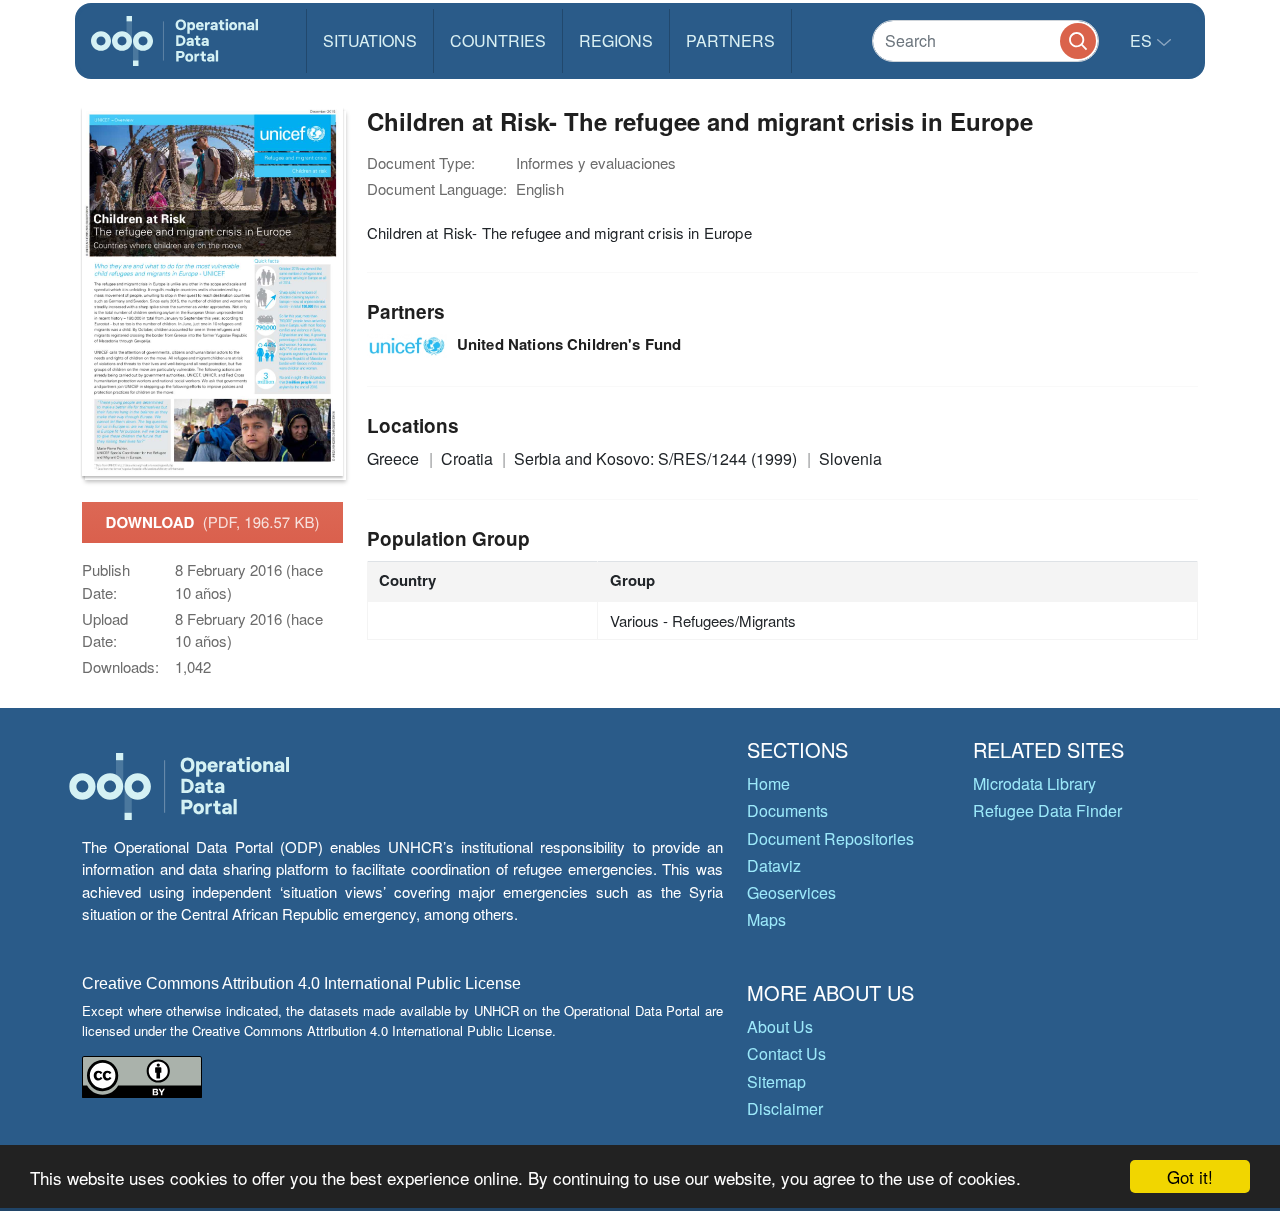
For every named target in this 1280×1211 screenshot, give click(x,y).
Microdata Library (1034, 783)
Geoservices (791, 892)
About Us (780, 1026)
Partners (730, 40)
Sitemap (776, 1081)
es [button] (1143, 40)
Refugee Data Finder (1047, 810)
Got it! (1190, 1176)
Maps (766, 919)
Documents (787, 810)
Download (213, 522)
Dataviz (774, 865)
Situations (370, 40)
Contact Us (786, 1053)
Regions (616, 40)
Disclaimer (785, 1108)
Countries (498, 40)
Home (768, 783)
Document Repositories (830, 838)
